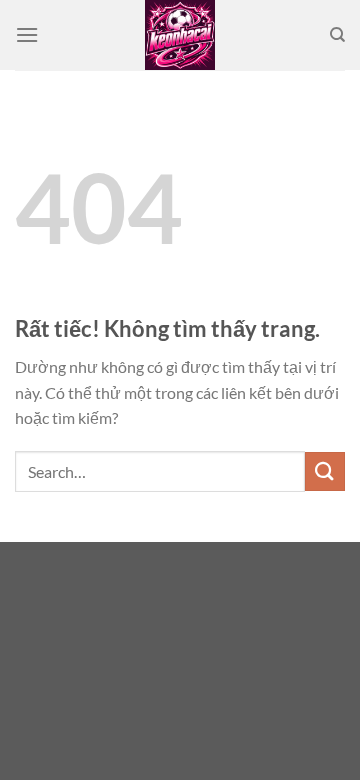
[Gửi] (325, 471)
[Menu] (27, 34)
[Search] (337, 35)
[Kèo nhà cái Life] (180, 35)
